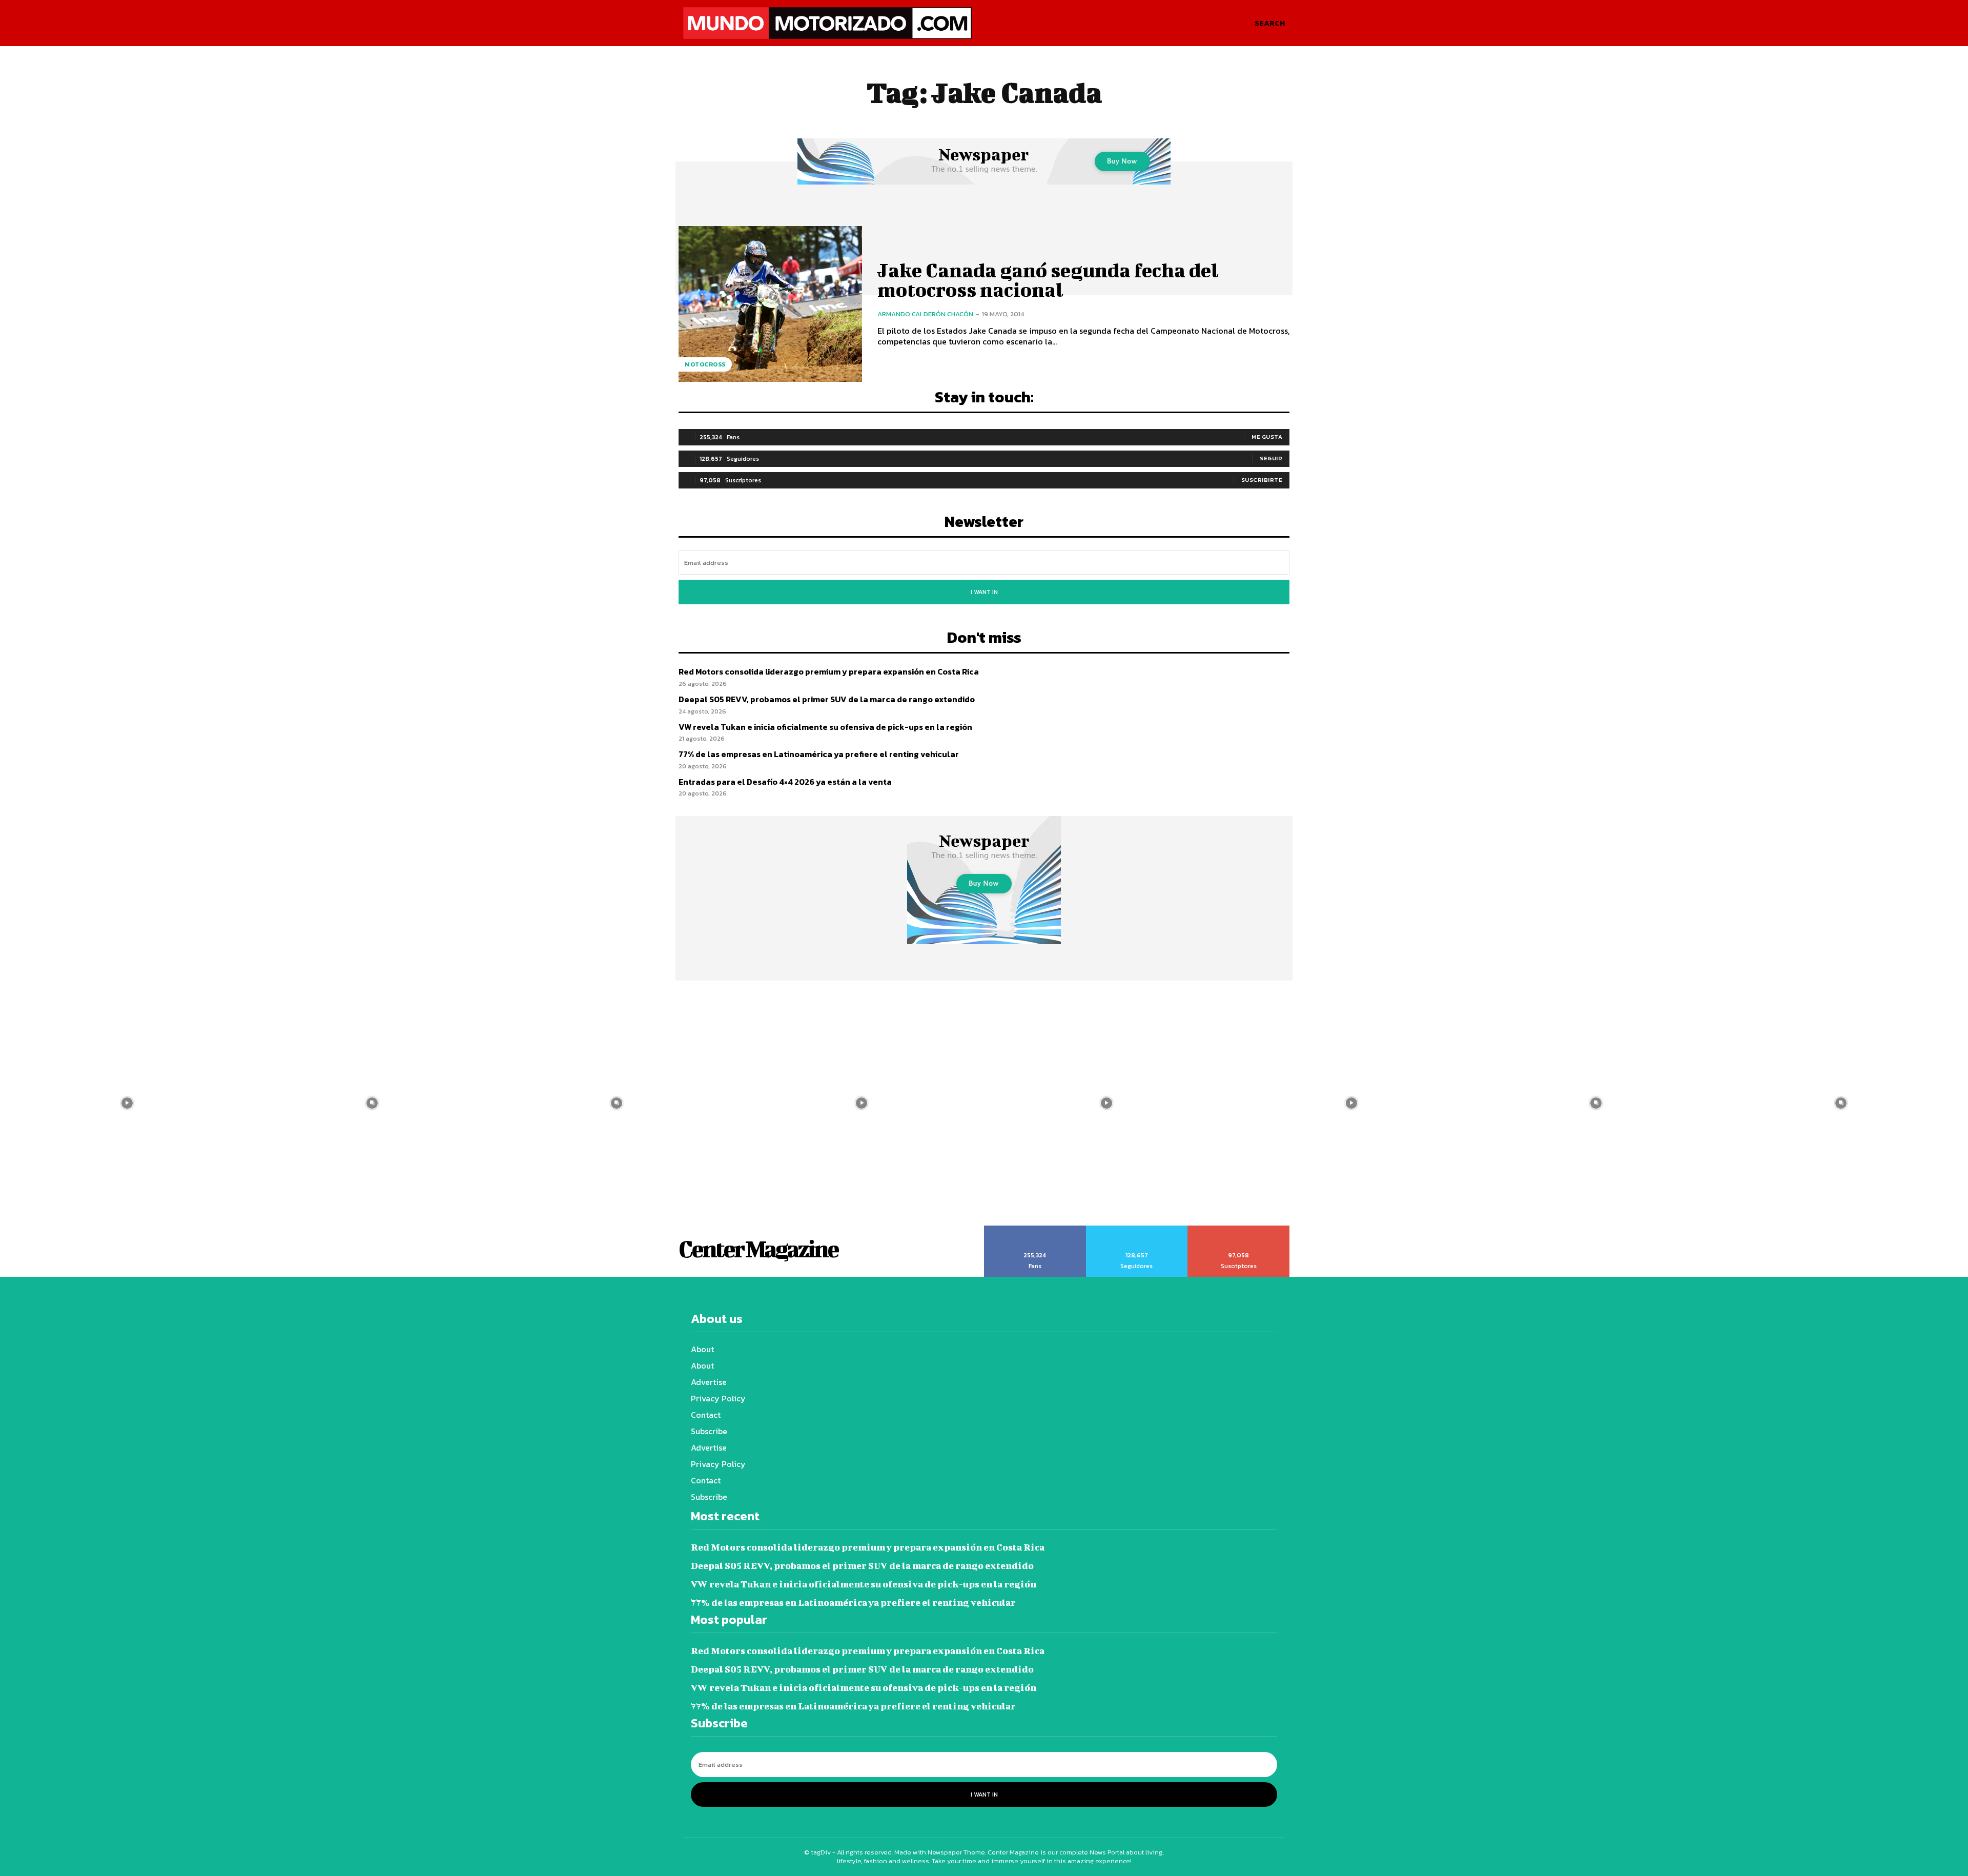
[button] (1270, 23)
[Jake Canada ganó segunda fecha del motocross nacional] (770, 304)
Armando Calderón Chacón (925, 314)
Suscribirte (1262, 480)
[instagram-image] (127, 1103)
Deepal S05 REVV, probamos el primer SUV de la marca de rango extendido (827, 699)
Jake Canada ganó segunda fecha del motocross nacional (1048, 280)
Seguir (1271, 458)
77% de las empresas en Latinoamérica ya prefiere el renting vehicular (819, 754)
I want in (984, 592)
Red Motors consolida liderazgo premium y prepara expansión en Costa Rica (829, 671)
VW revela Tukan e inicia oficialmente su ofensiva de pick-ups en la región (825, 727)
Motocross (705, 364)
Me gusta (1267, 437)
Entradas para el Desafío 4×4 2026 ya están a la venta (785, 782)
